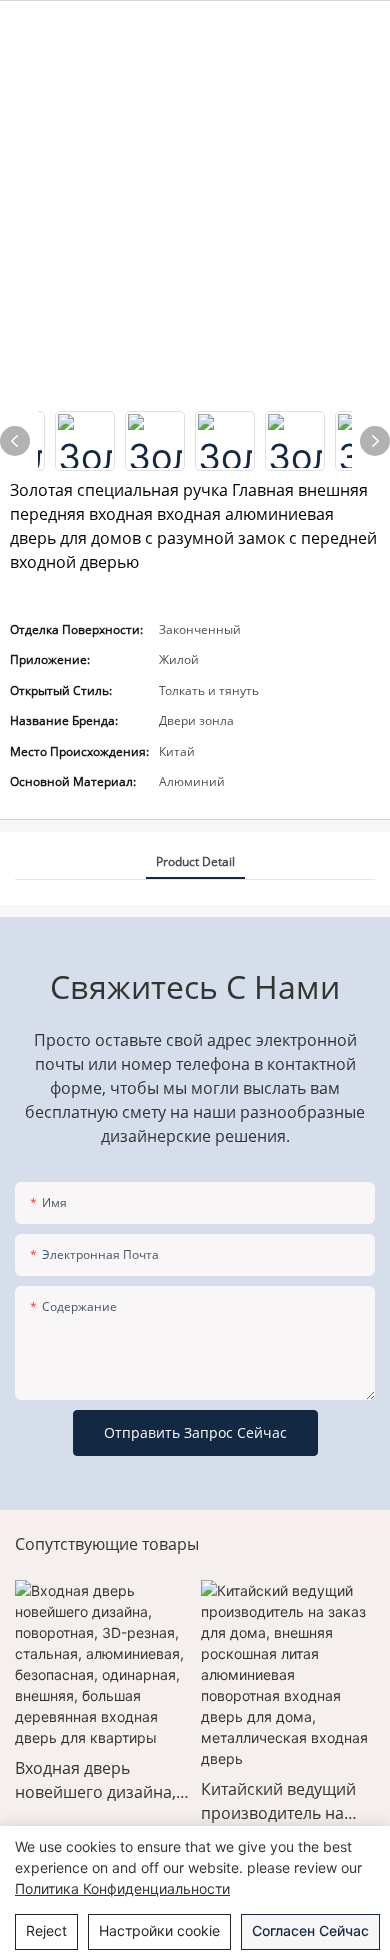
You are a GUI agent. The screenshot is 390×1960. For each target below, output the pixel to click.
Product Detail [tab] (195, 861)
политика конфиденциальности (122, 1888)
